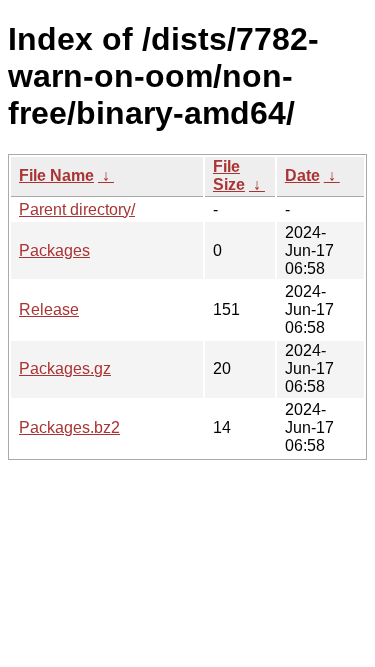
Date (302, 175)
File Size (229, 175)
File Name (56, 175)
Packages (54, 250)
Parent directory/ (77, 209)
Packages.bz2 (69, 427)
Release (49, 309)
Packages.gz (65, 368)
